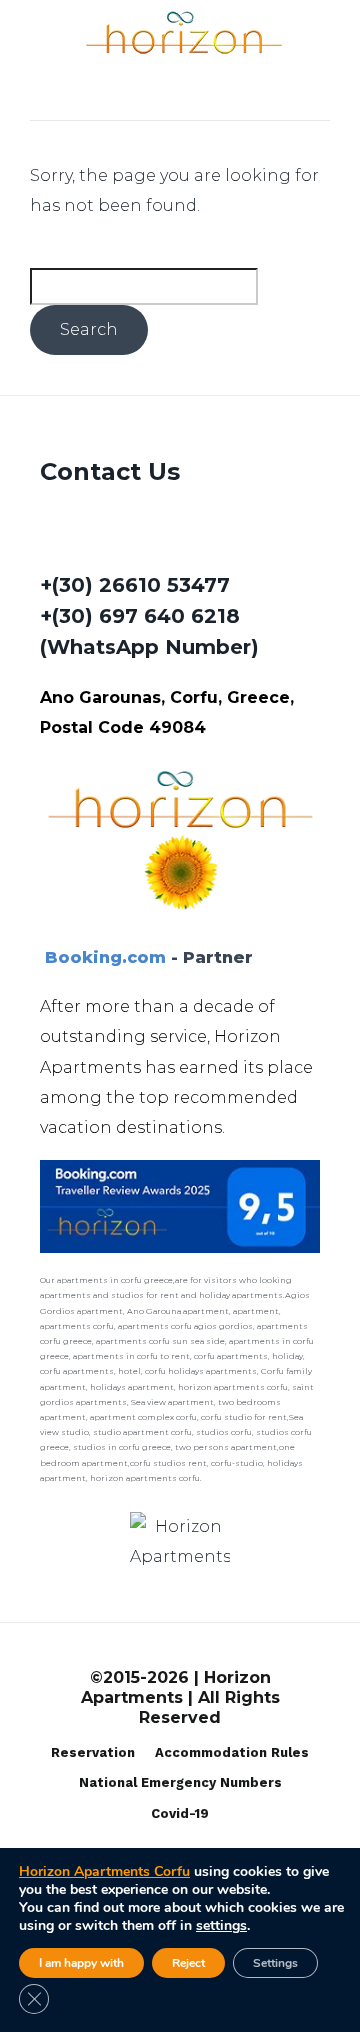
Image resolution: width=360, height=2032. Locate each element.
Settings (275, 1963)
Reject (188, 1963)
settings (221, 1926)
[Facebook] (59, 536)
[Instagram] (112, 536)
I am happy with (81, 1963)
